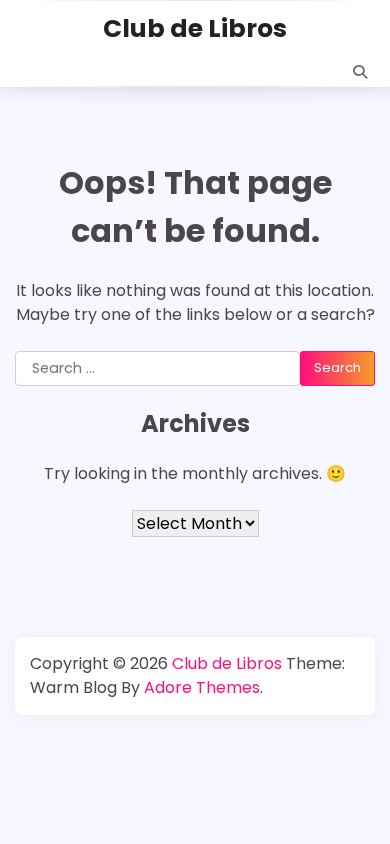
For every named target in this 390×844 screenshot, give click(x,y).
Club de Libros (195, 28)
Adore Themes (202, 687)
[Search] (360, 72)
